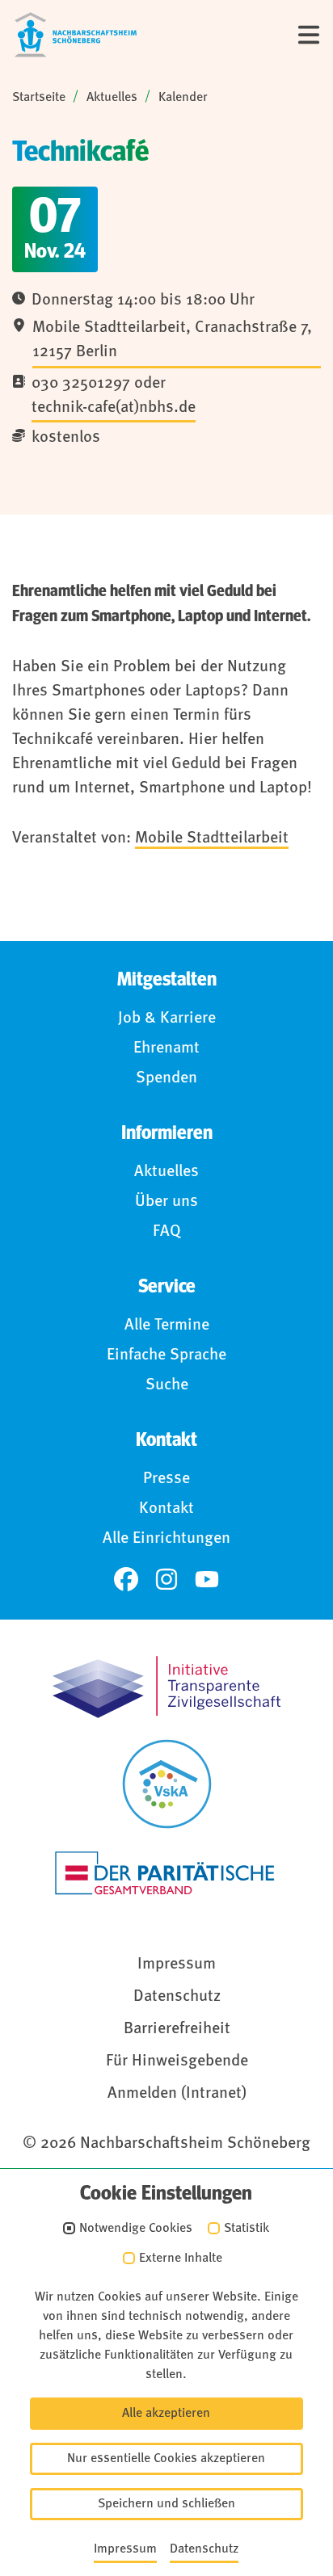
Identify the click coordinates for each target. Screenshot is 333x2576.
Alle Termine (167, 1326)
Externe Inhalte (181, 2259)
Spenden (166, 1078)
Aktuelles (112, 98)
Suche (167, 1385)
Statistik (247, 2229)
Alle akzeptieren (166, 2414)
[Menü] (309, 35)
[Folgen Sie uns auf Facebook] (126, 1579)
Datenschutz (177, 1997)
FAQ (167, 1232)
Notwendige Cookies (136, 2229)
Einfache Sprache (166, 1355)
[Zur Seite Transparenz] (166, 1687)
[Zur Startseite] (76, 35)
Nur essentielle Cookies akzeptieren (166, 2459)
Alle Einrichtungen (166, 1539)
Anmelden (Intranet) (177, 2094)
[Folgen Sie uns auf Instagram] (166, 1579)
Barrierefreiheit (177, 2029)
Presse (166, 1479)
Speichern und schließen (166, 2504)
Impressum (177, 1965)
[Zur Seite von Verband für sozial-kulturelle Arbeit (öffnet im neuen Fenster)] (167, 1784)
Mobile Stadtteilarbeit (212, 838)
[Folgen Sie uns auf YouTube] (207, 1579)
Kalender (183, 98)
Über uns (166, 1202)
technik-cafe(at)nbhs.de (114, 408)
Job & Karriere (167, 1019)
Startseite (39, 98)
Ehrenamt (166, 1048)
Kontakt (166, 1509)
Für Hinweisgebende (177, 2061)
